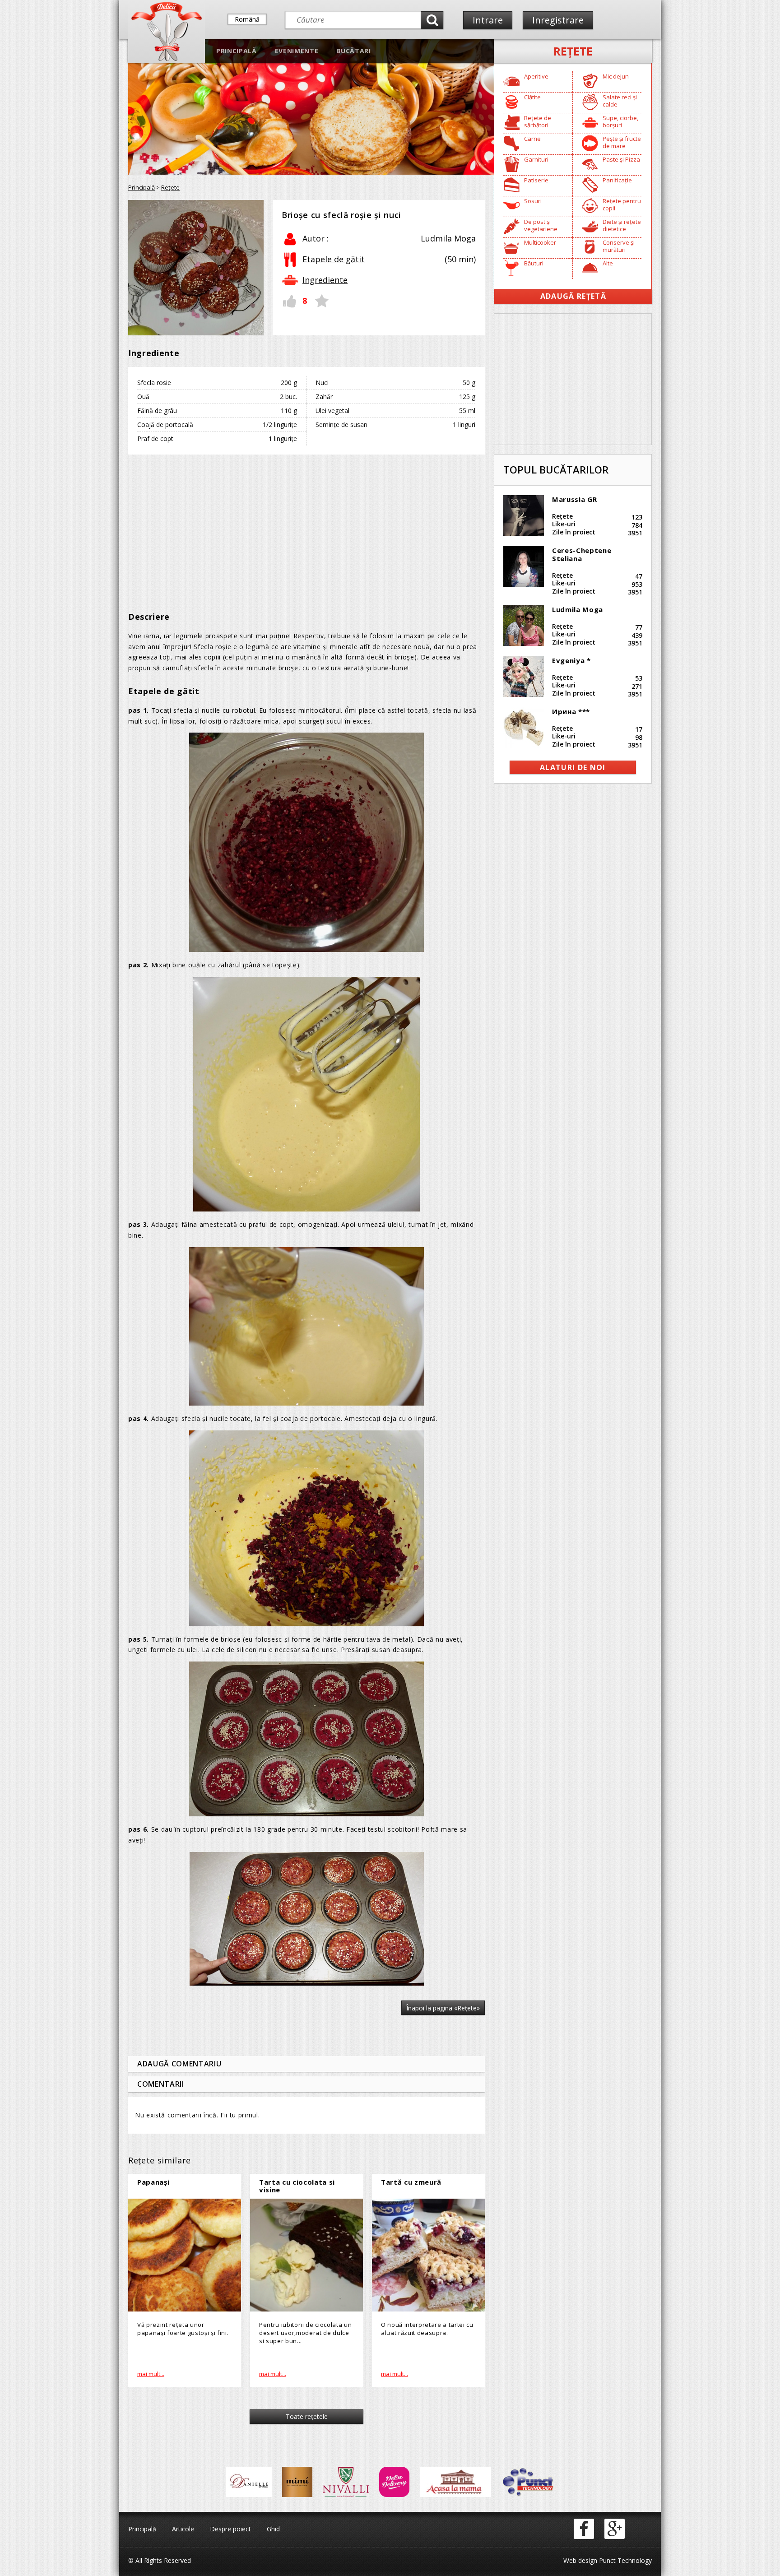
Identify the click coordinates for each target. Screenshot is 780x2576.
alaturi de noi (573, 767)
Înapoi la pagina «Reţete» (443, 2008)
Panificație (617, 180)
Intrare (488, 20)
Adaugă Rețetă (573, 296)
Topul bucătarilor (556, 469)
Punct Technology (624, 2560)
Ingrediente (325, 280)
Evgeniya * (571, 660)
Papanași (153, 2182)
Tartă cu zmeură (411, 2182)
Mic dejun (616, 76)
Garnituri (536, 159)
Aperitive (536, 76)
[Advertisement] (306, 527)
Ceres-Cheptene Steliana (582, 554)
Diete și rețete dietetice (622, 225)
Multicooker (540, 242)
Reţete (573, 51)
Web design (580, 2560)
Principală (237, 51)
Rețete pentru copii (622, 204)
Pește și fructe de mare (622, 142)
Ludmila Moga (578, 609)
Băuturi (534, 263)
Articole (183, 2529)
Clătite (532, 97)
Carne (532, 139)
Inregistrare (558, 20)
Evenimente (297, 51)
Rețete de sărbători (538, 121)
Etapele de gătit (334, 259)
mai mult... (151, 2374)
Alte (608, 263)
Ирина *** (571, 711)
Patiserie (536, 180)
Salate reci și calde (620, 101)
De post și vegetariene (541, 225)
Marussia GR (574, 499)
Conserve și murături (619, 246)
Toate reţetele (307, 2416)
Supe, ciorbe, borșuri (620, 121)
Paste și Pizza (621, 159)
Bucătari (353, 51)
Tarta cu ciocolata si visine (297, 2186)
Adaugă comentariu (179, 2064)
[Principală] (167, 59)
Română (247, 19)
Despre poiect (230, 2529)
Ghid (273, 2529)
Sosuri (533, 201)
